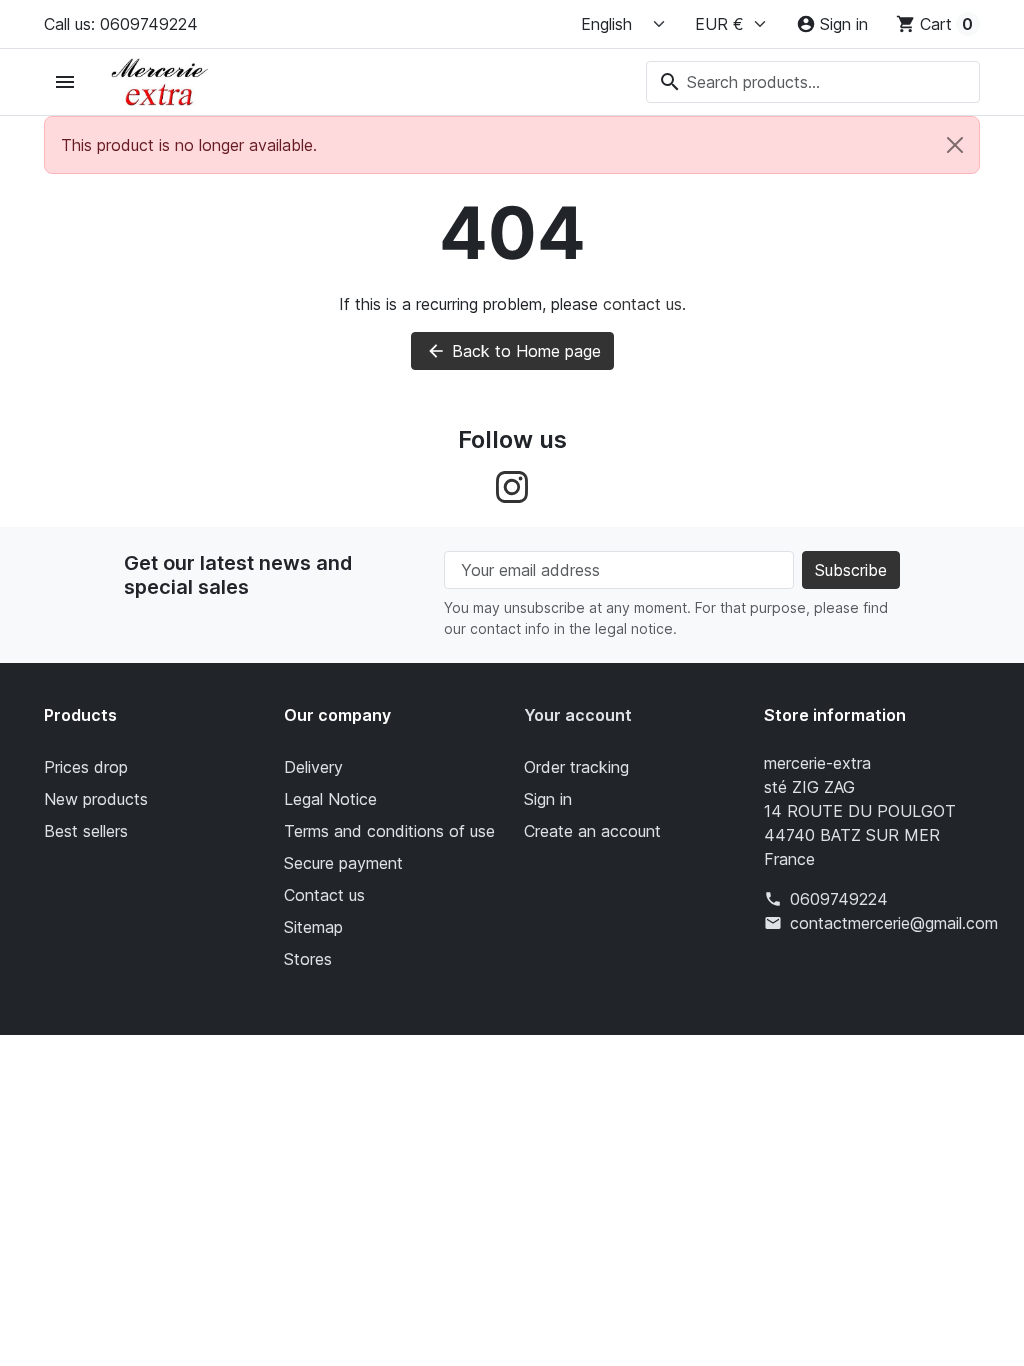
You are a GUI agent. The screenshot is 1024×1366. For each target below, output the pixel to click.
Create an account (592, 831)
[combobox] (813, 82)
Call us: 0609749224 (121, 24)
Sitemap (313, 927)
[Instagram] (512, 486)
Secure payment (343, 863)
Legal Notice (330, 799)
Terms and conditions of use (389, 831)
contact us (642, 304)
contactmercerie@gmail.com (894, 923)
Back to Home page (513, 351)
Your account (578, 715)
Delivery (313, 767)
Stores (308, 959)
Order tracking (576, 767)
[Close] (955, 145)
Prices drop (86, 767)
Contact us (324, 895)
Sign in (548, 799)
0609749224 (839, 899)
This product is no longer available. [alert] (189, 145)
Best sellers (86, 831)
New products (96, 799)
